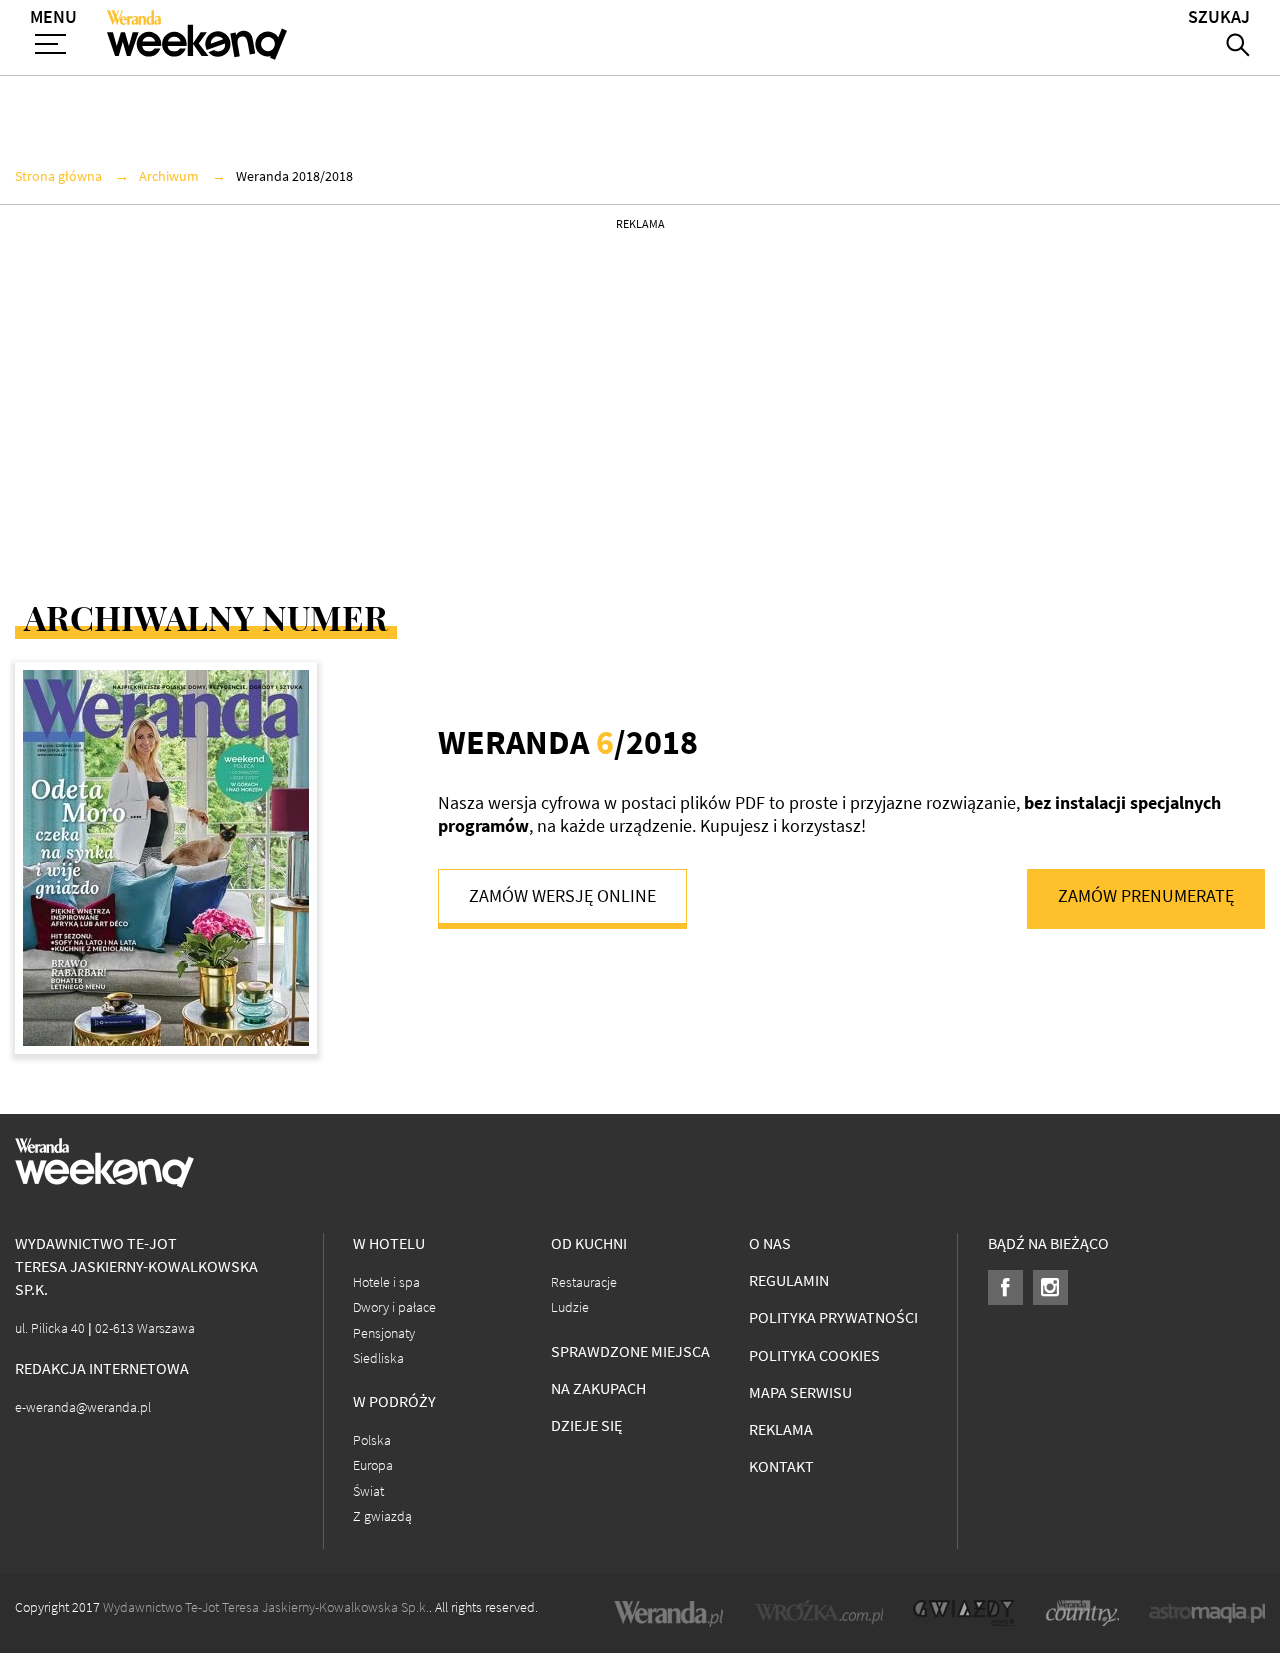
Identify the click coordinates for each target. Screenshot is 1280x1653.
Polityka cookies (814, 1355)
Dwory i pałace (394, 1307)
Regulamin (789, 1280)
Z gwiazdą (382, 1516)
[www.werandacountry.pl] (1082, 1613)
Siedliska (378, 1358)
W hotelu (389, 1243)
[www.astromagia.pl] (1207, 1613)
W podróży (394, 1401)
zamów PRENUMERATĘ (1146, 896)
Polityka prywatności (833, 1317)
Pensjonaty (384, 1333)
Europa (373, 1465)
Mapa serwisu (800, 1392)
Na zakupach (598, 1388)
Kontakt (781, 1466)
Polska (372, 1440)
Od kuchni (589, 1243)
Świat (368, 1491)
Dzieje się (586, 1425)
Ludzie (570, 1307)
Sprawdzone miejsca (630, 1351)
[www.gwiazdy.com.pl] (964, 1613)
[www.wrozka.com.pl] (819, 1613)
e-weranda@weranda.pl (83, 1407)
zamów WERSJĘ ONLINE (562, 896)
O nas (770, 1243)
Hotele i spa (386, 1282)
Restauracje (584, 1282)
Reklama (781, 1429)
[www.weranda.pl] (669, 1613)
